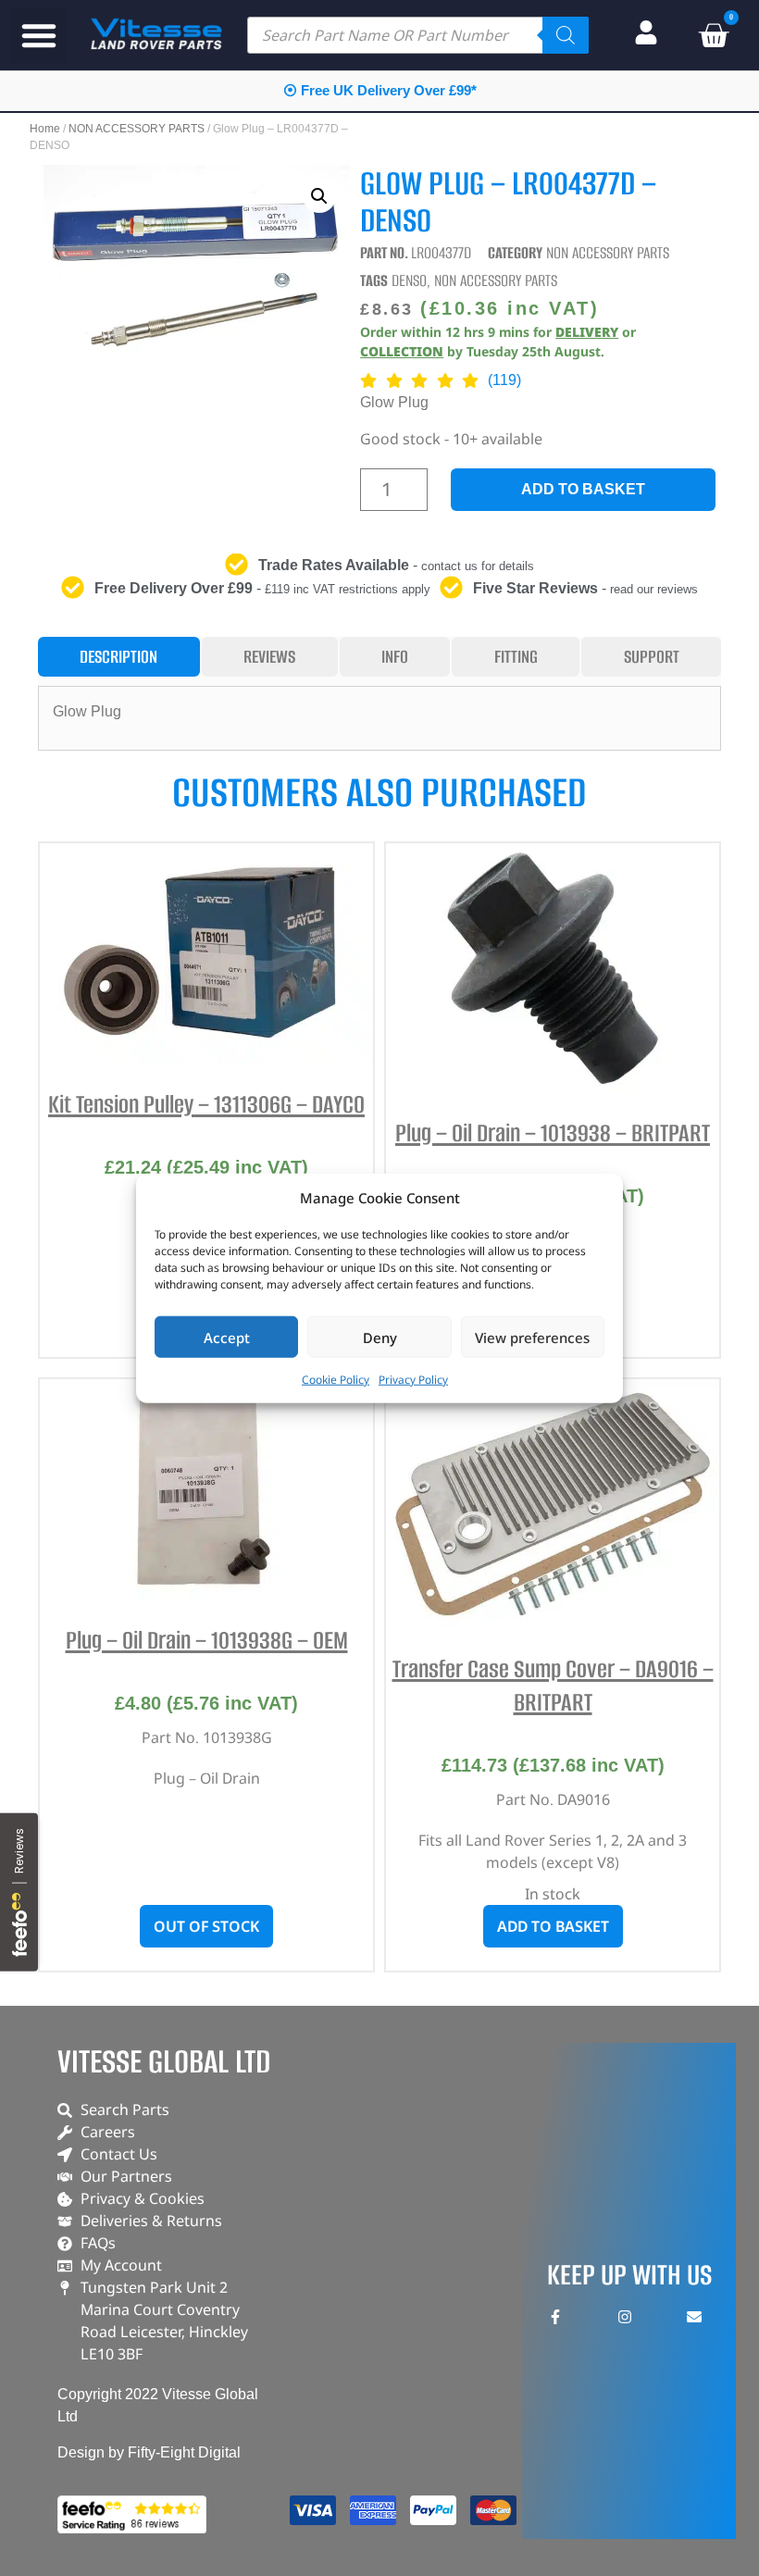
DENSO (409, 280)
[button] (39, 35)
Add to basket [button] (553, 1926)
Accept (227, 1337)
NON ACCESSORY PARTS (137, 129)
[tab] (119, 657)
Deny (380, 1337)
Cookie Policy (336, 1380)
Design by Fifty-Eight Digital (149, 2452)
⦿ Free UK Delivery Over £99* (380, 90)
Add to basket (583, 489)
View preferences (532, 1337)
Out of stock (206, 1926)
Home (45, 129)
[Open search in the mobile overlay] (418, 35)
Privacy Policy (413, 1380)
